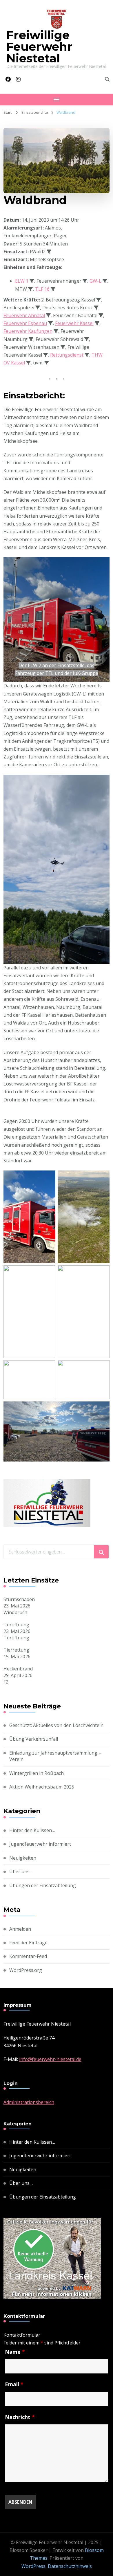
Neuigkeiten (23, 1858)
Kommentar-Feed (28, 1956)
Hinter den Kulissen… (32, 1830)
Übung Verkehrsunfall (34, 1739)
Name (15, 2352)
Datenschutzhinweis (70, 2566)
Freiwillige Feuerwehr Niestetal (39, 47)
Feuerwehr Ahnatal (24, 315)
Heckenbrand (18, 1669)
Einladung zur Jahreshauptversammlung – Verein (55, 1756)
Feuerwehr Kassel (74, 323)
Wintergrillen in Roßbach (37, 1773)
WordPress (33, 2566)
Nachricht (20, 2417)
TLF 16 (42, 289)
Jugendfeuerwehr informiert (40, 1844)
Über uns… (21, 1872)
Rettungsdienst (67, 355)
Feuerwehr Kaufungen (28, 331)
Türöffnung (16, 1625)
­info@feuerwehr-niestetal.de (50, 2059)
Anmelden (20, 1929)
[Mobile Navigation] (57, 100)
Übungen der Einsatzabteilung (43, 1885)
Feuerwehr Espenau (25, 323)
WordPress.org (26, 1970)
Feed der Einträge (28, 1943)
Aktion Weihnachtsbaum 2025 (42, 1787)
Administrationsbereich (29, 2102)
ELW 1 (22, 281)
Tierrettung (16, 1650)
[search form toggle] (107, 79)
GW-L (95, 281)
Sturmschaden (19, 1599)
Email (14, 2384)
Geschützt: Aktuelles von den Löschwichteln (56, 1725)
